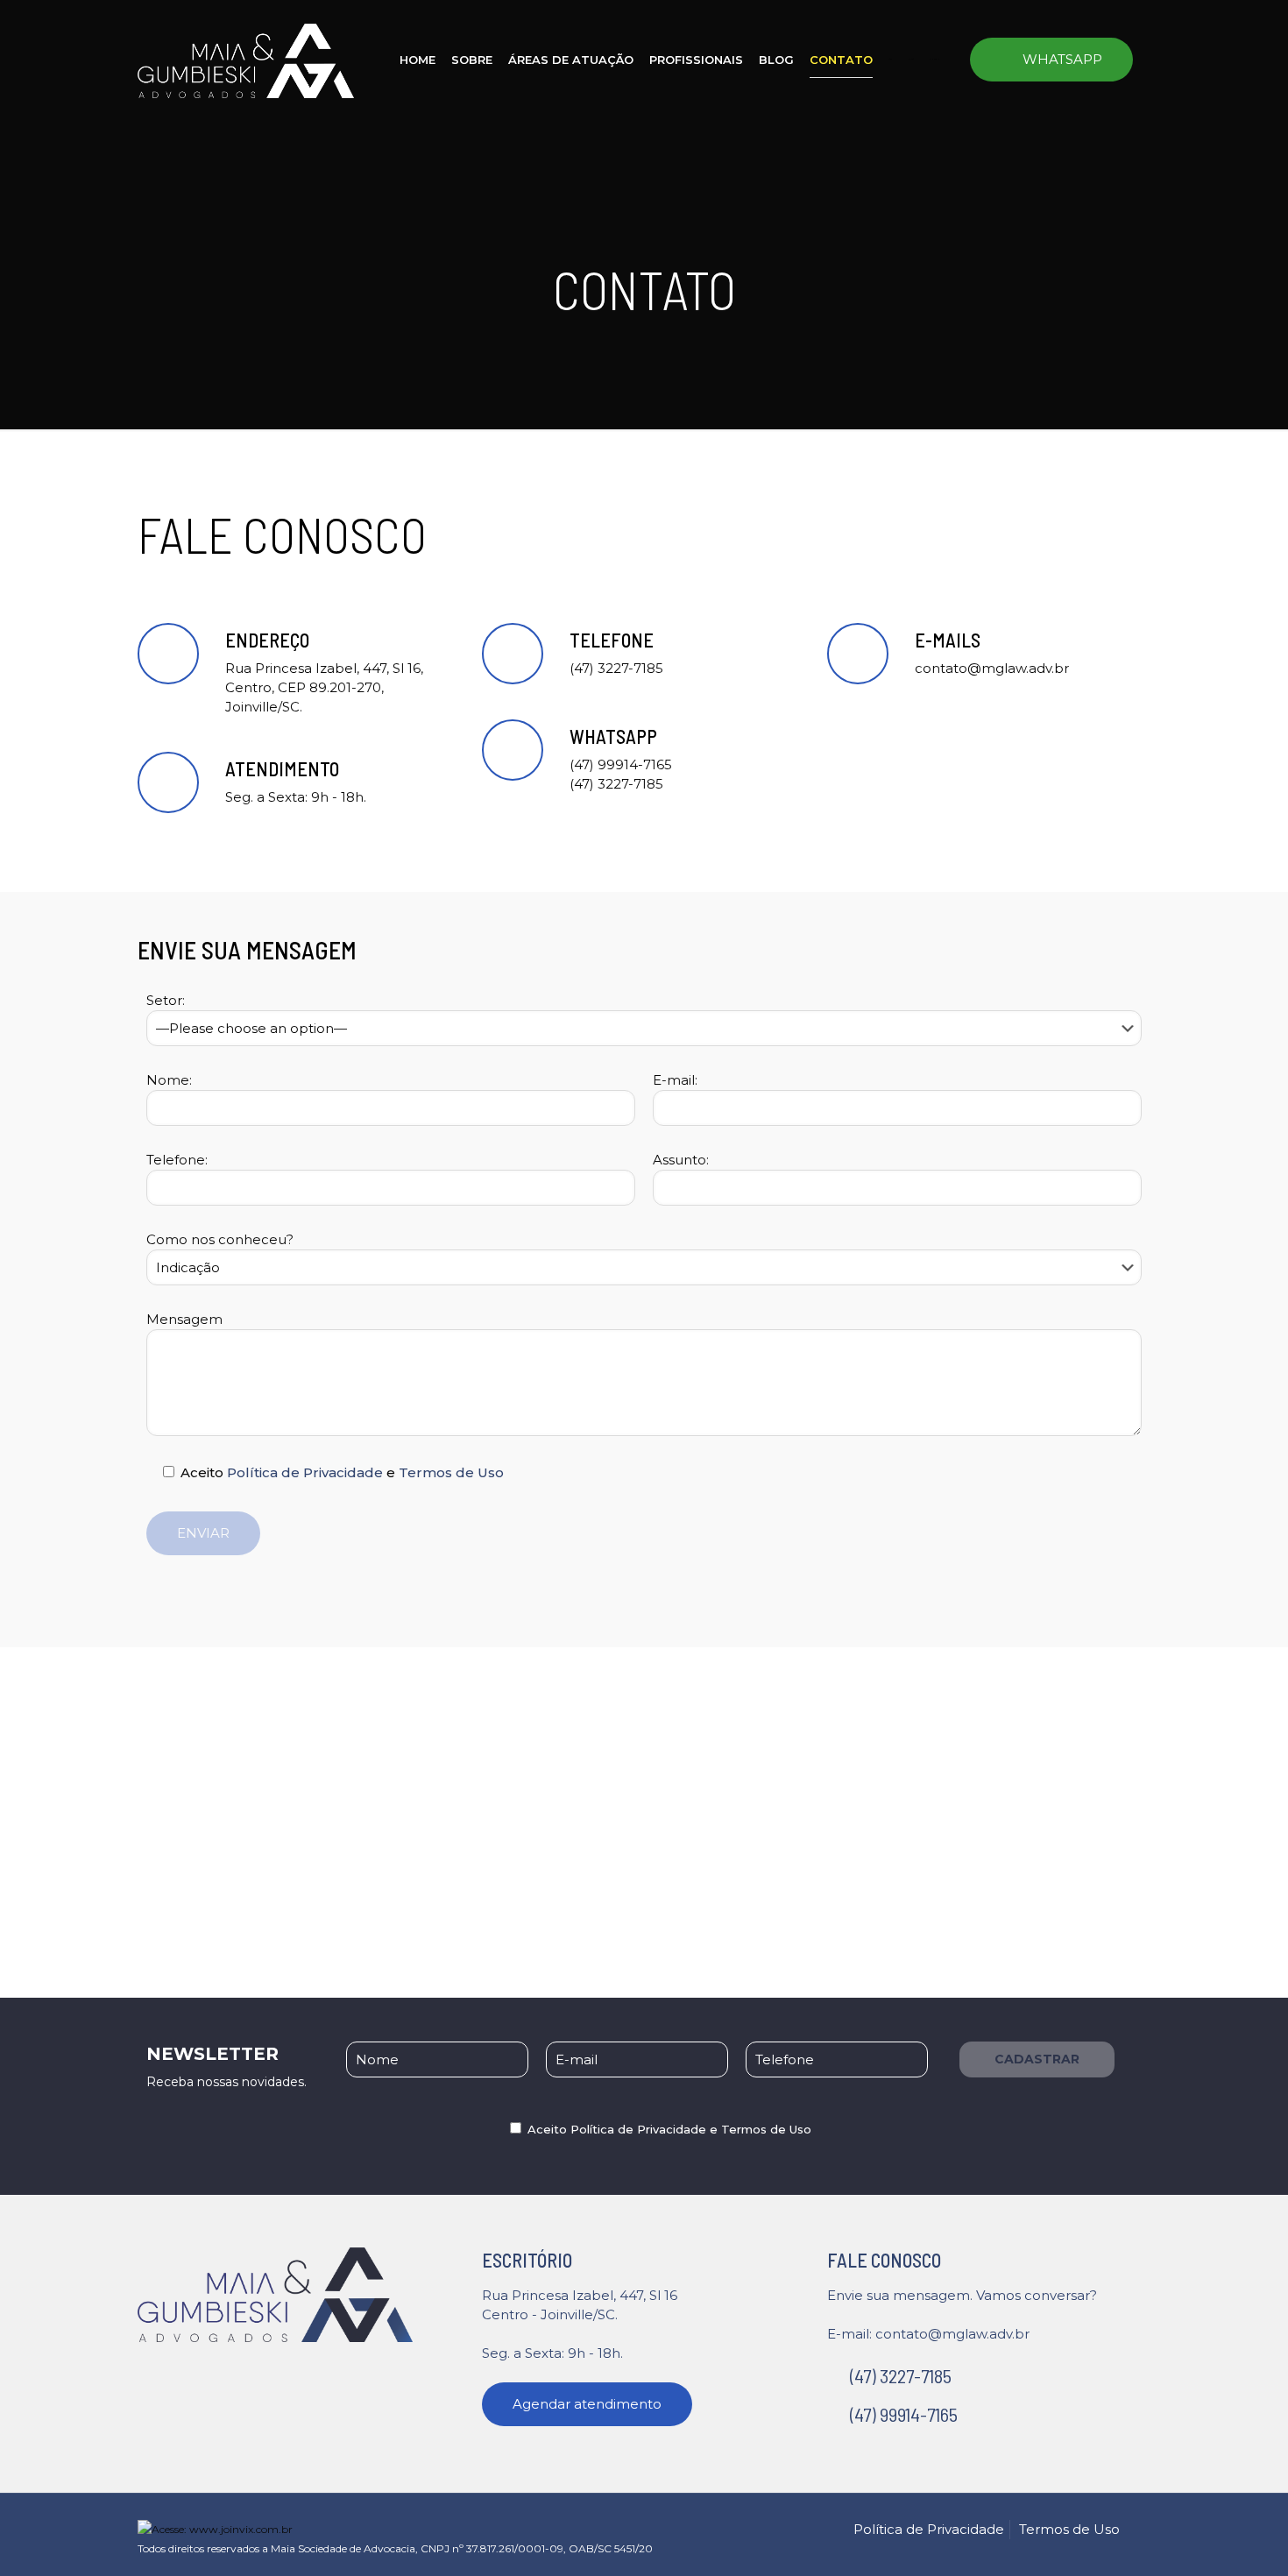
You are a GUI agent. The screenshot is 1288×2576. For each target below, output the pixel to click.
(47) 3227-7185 (899, 2375)
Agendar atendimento (587, 2404)
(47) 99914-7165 (902, 2414)
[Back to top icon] (1144, 2522)
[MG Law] (246, 59)
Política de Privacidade (305, 1472)
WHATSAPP (1062, 59)
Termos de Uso (451, 1472)
